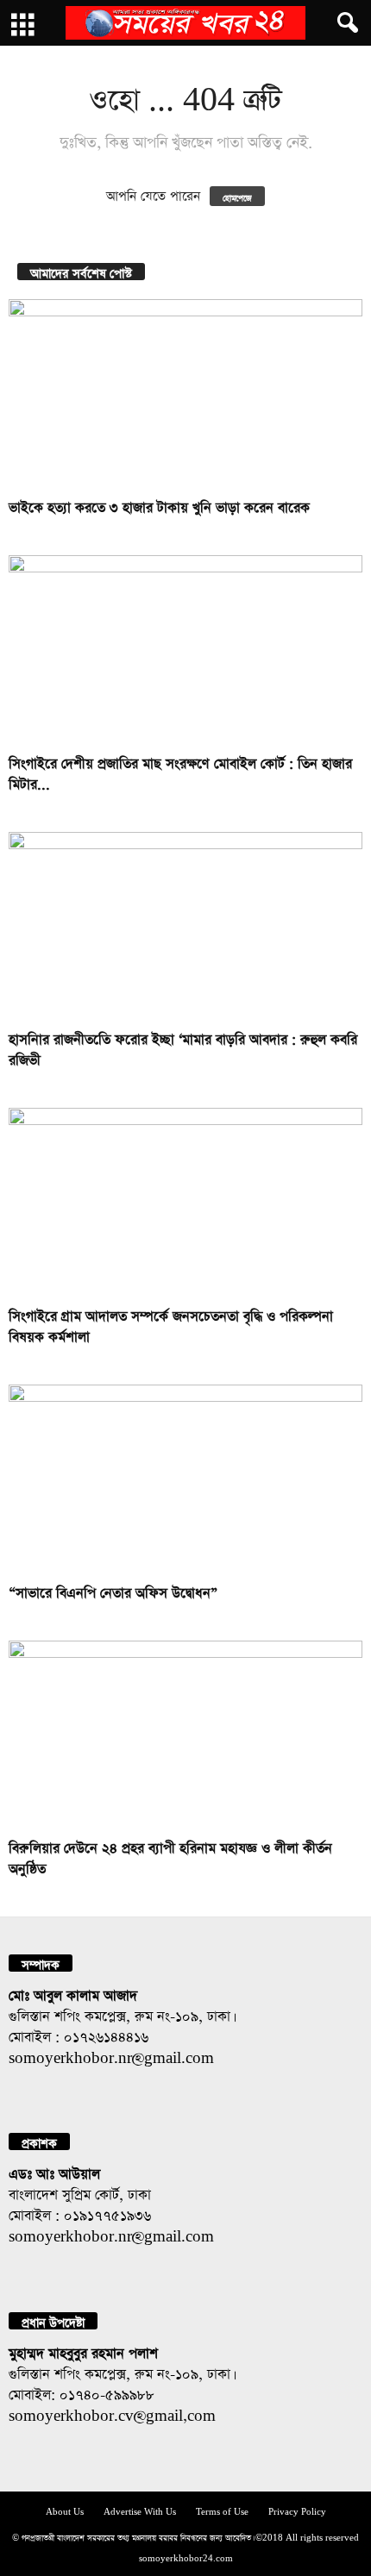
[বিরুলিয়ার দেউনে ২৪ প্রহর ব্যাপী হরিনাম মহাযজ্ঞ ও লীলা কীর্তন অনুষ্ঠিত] (185, 1735)
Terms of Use (222, 2510)
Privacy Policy (297, 2510)
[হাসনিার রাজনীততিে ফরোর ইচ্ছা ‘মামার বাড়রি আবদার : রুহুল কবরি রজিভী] (185, 926)
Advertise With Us (140, 2510)
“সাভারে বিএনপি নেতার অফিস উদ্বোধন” (113, 1590)
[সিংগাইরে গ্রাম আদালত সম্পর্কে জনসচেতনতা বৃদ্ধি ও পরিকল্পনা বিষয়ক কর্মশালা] (185, 1202)
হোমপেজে (237, 196)
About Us (65, 2510)
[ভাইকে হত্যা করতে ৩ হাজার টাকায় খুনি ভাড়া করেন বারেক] (185, 394)
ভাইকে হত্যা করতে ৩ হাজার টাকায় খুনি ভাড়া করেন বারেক (159, 505)
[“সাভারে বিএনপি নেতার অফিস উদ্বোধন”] (185, 1479)
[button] (344, 23)
